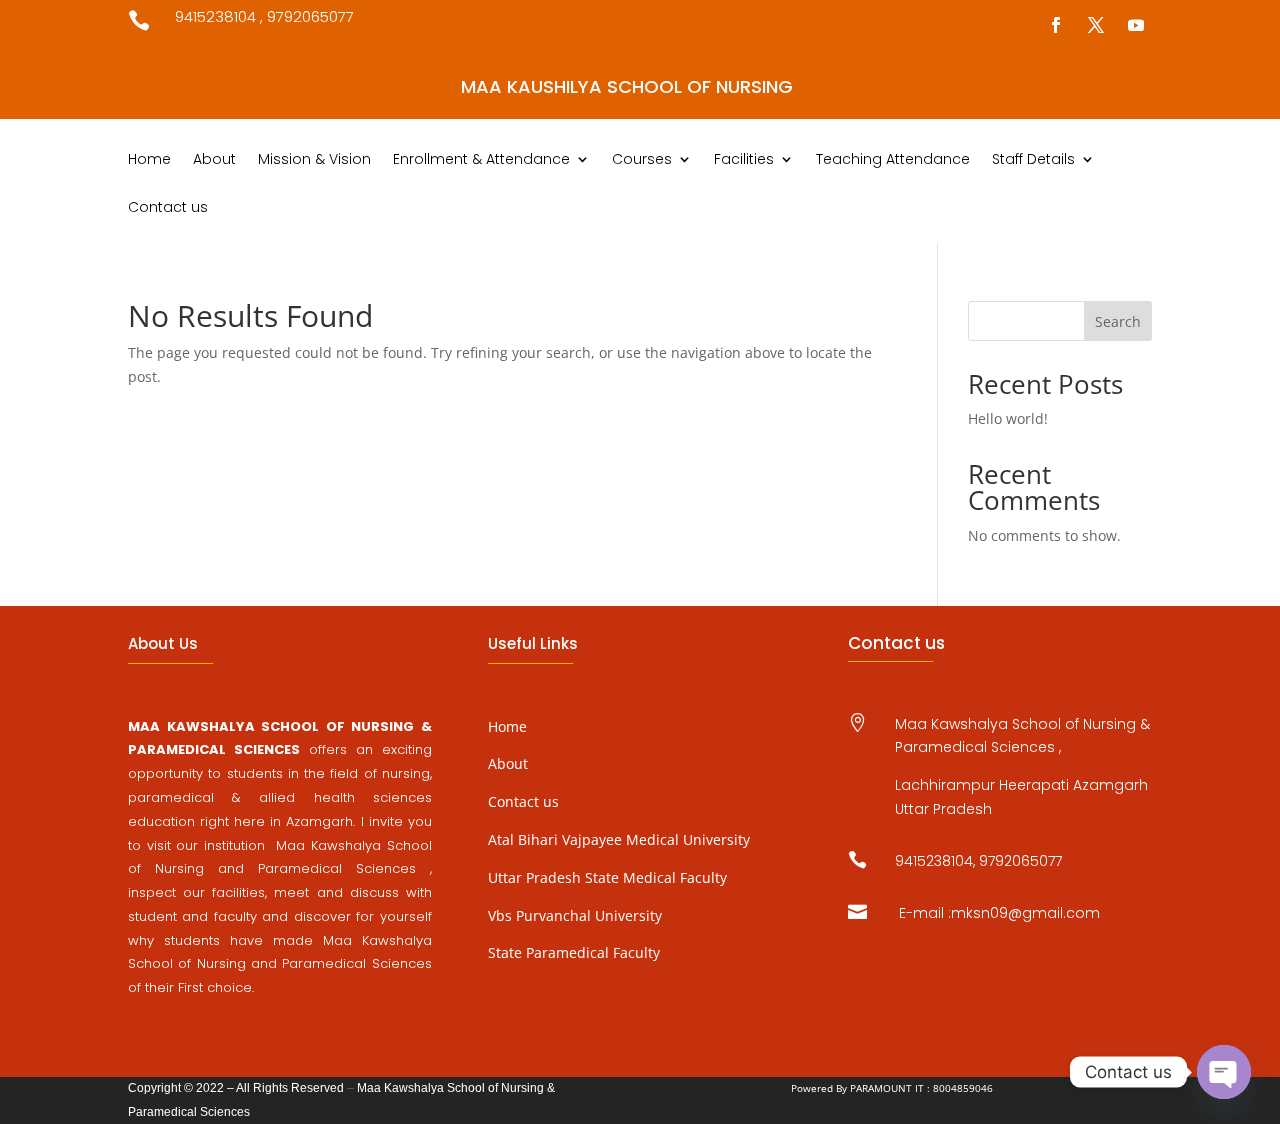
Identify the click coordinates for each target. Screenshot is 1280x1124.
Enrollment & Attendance (481, 160)
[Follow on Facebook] (1056, 25)
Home (149, 160)
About (214, 160)
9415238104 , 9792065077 (264, 16)
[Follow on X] (1096, 25)
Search (1118, 321)
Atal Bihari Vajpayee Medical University (619, 839)
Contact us (168, 208)
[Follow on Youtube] (1136, 25)
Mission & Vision (314, 160)
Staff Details (1033, 160)
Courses (642, 160)
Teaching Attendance (893, 160)
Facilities (744, 160)
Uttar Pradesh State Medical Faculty (607, 877)
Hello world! (1008, 418)
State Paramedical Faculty (574, 952)
